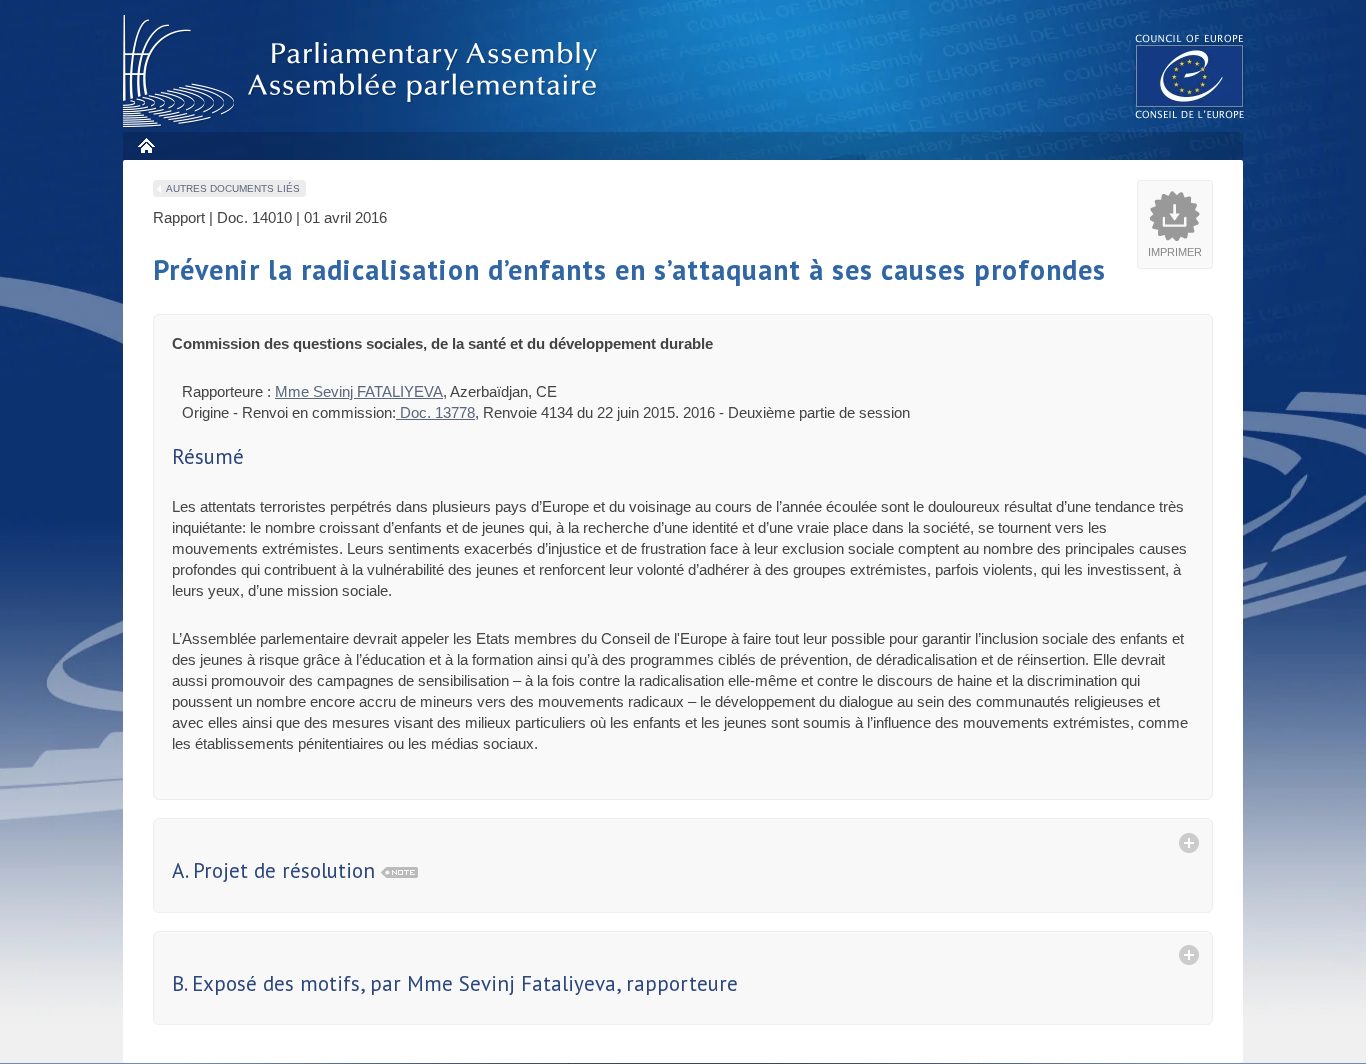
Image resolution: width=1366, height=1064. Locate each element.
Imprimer (1175, 252)
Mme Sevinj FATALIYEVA (359, 391)
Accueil (145, 145)
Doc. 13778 (435, 412)
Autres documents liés (233, 188)
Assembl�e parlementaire (364, 71)
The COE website (1190, 75)
